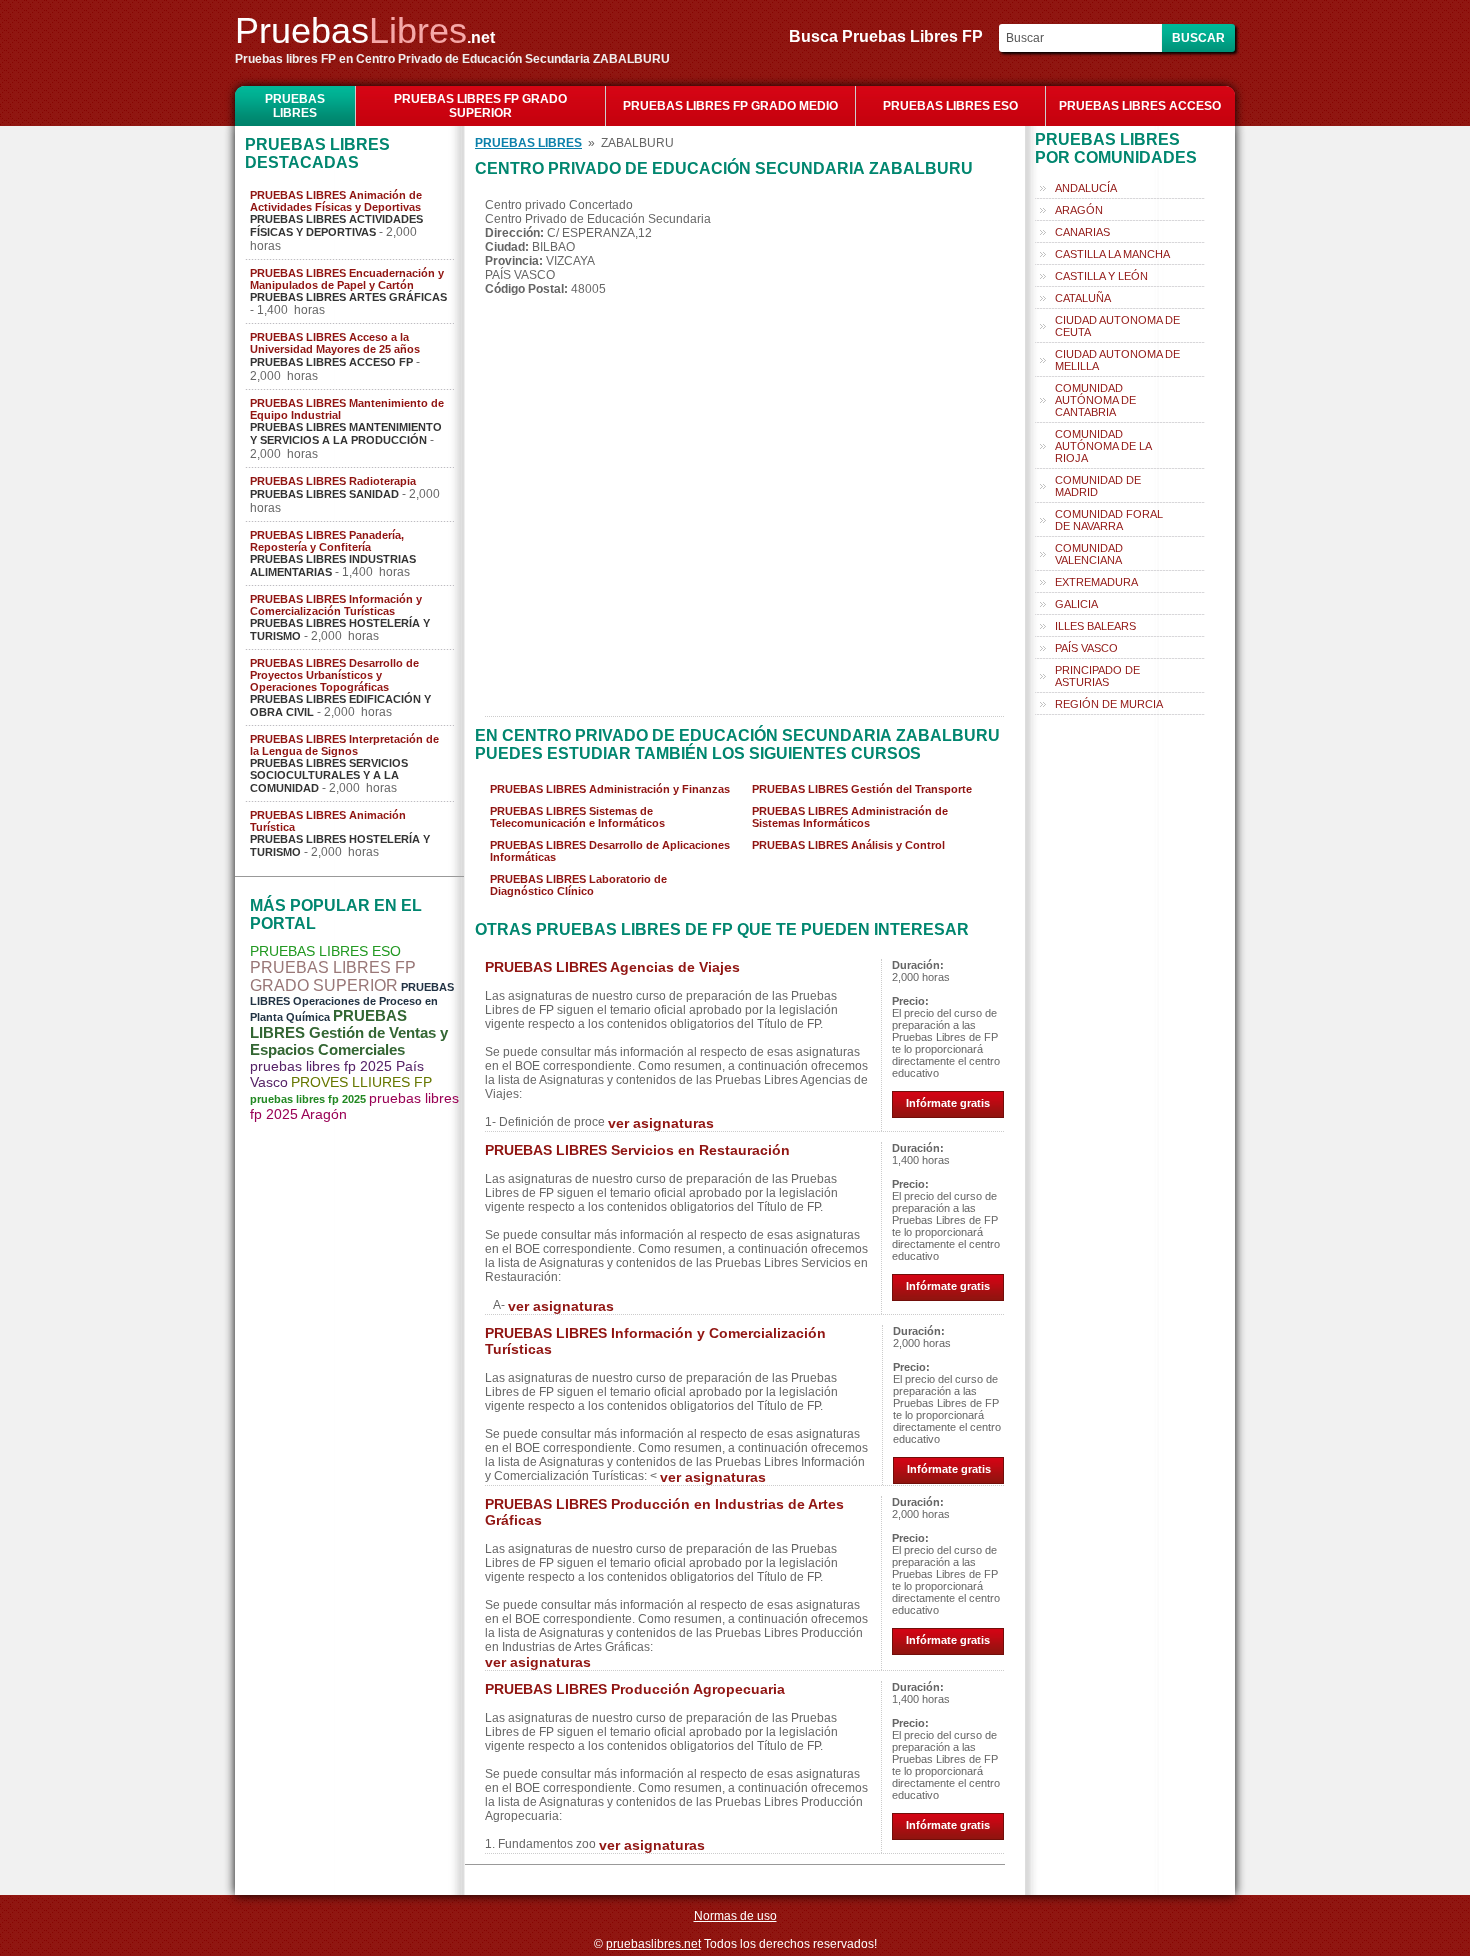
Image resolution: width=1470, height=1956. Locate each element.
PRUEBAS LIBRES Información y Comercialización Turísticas (336, 605)
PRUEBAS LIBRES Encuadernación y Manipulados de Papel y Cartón (347, 279)
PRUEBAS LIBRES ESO (950, 106)
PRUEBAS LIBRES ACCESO (1140, 106)
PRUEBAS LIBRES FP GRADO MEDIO (730, 106)
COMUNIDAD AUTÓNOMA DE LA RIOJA (1103, 446)
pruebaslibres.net (653, 1944)
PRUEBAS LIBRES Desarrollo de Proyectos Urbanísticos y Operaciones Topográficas (334, 675)
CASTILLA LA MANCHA (1112, 254)
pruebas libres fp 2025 (308, 1099)
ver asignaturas (661, 1123)
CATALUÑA (1083, 298)
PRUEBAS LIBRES (295, 106)
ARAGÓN (1079, 210)
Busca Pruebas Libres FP (892, 36)
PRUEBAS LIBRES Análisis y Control (848, 845)
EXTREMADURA (1096, 582)
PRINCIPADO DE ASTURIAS (1097, 676)
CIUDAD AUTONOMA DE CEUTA (1117, 326)
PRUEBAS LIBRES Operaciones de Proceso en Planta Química (352, 1002)
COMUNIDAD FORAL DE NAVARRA (1109, 520)
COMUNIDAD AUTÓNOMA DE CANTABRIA (1095, 400)
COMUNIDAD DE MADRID (1098, 486)
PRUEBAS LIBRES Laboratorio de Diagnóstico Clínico (578, 885)
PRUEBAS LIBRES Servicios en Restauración (637, 1150)
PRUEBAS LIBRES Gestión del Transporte (862, 789)
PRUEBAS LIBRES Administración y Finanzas (610, 789)
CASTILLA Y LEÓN (1101, 276)
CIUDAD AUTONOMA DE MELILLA (1117, 360)
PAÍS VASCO (1086, 648)
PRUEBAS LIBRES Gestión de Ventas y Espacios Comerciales (349, 1032)
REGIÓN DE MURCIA (1109, 704)
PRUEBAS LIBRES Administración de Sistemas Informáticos (850, 817)
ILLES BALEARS (1095, 626)
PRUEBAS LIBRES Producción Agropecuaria (635, 1689)
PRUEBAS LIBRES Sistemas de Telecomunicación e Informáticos (577, 817)
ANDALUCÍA (1086, 188)
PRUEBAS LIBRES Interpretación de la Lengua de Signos (344, 745)
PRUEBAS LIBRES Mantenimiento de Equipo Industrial (347, 409)
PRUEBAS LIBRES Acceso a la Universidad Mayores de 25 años (335, 343)
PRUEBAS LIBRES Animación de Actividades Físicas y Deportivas (336, 201)
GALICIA (1076, 604)
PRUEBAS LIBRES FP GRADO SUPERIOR (480, 106)
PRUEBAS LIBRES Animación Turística (328, 821)
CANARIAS (1082, 232)
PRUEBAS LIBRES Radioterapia (333, 481)
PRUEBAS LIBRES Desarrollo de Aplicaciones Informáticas (610, 851)
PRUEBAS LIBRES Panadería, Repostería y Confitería (327, 541)
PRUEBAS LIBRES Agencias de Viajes (612, 967)
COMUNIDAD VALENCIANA (1089, 554)
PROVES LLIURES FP (361, 1082)
